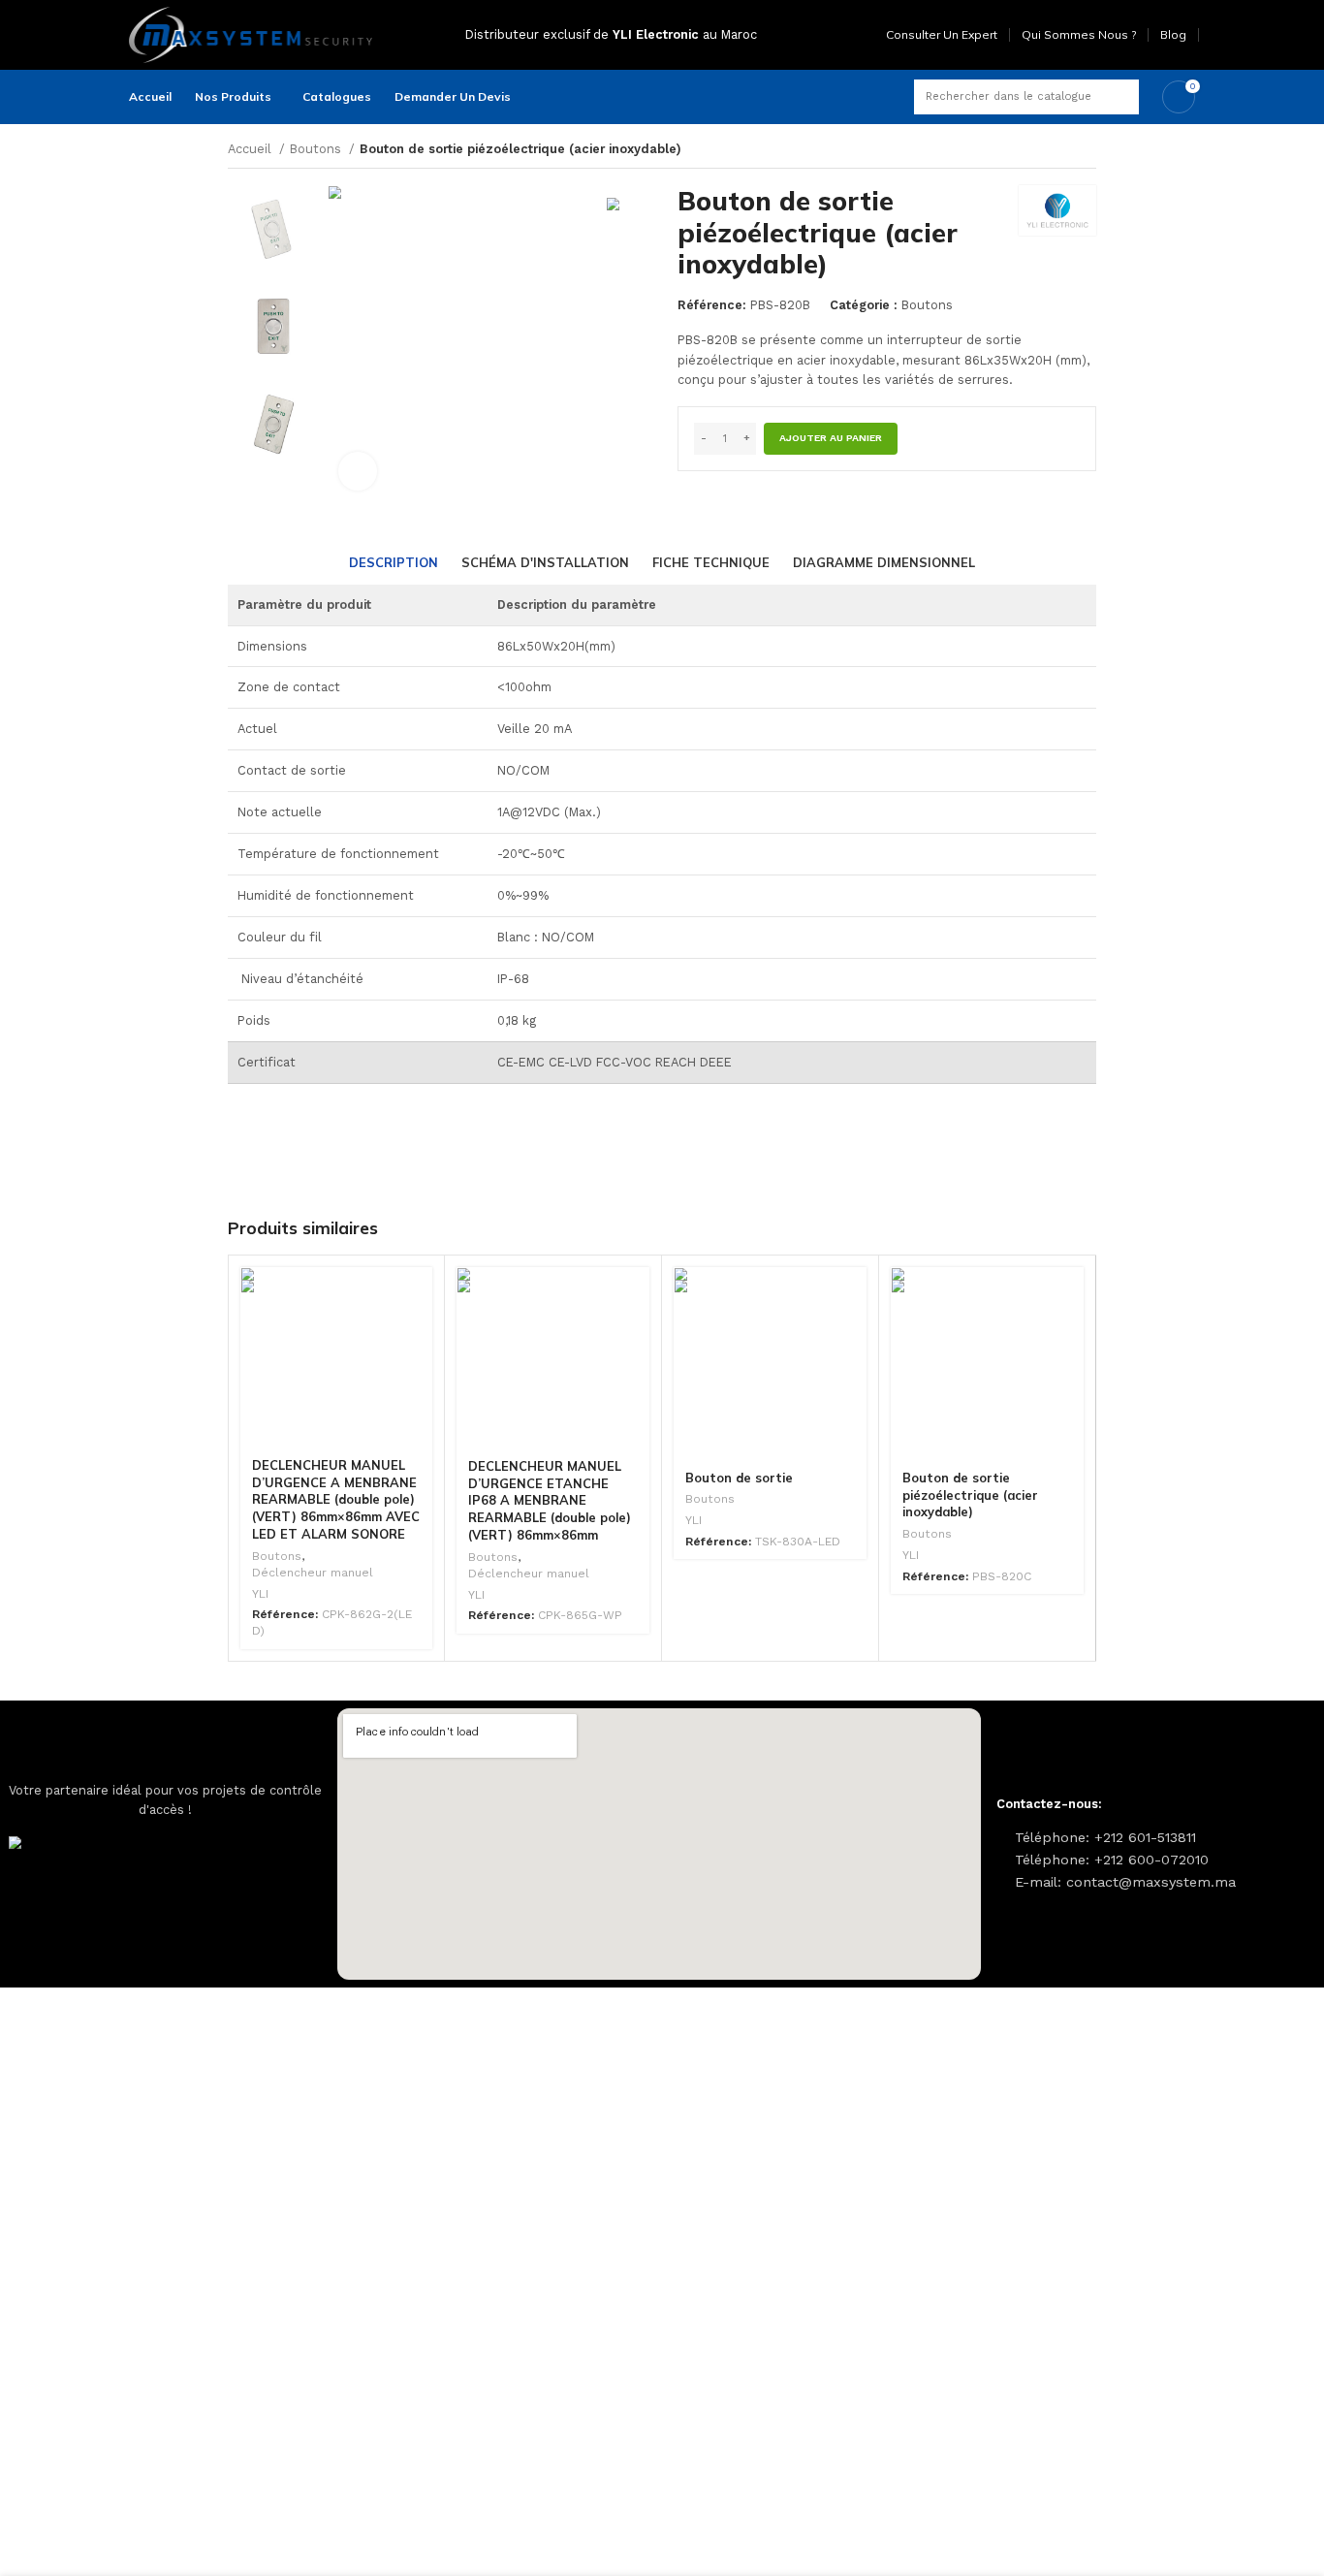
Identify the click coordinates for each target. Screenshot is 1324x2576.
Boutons (317, 149)
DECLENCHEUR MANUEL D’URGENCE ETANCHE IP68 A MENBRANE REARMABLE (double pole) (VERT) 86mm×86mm (550, 1501)
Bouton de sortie (739, 1478)
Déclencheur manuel (313, 1573)
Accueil (252, 149)
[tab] (394, 563)
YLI (260, 1594)
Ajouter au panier (831, 438)
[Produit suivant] (1088, 150)
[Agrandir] (358, 471)
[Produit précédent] (1057, 150)
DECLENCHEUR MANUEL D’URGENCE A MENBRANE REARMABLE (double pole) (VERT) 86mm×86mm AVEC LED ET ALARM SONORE (336, 1500)
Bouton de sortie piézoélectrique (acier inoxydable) (970, 1495)
